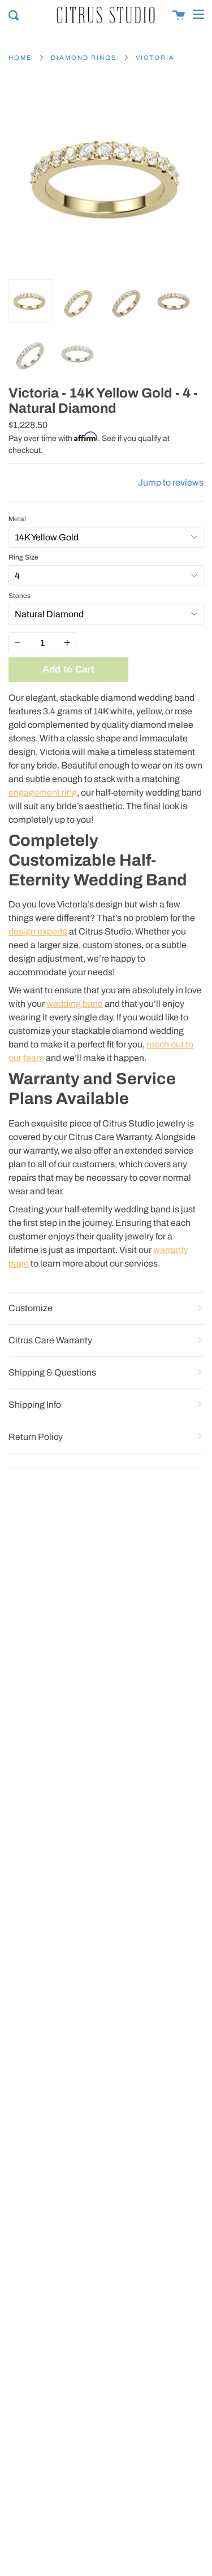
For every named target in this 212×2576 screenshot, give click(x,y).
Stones (20, 596)
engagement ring (43, 793)
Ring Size (23, 557)
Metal (17, 519)
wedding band (75, 1004)
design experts (38, 931)
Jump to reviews (171, 483)
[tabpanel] (106, 176)
